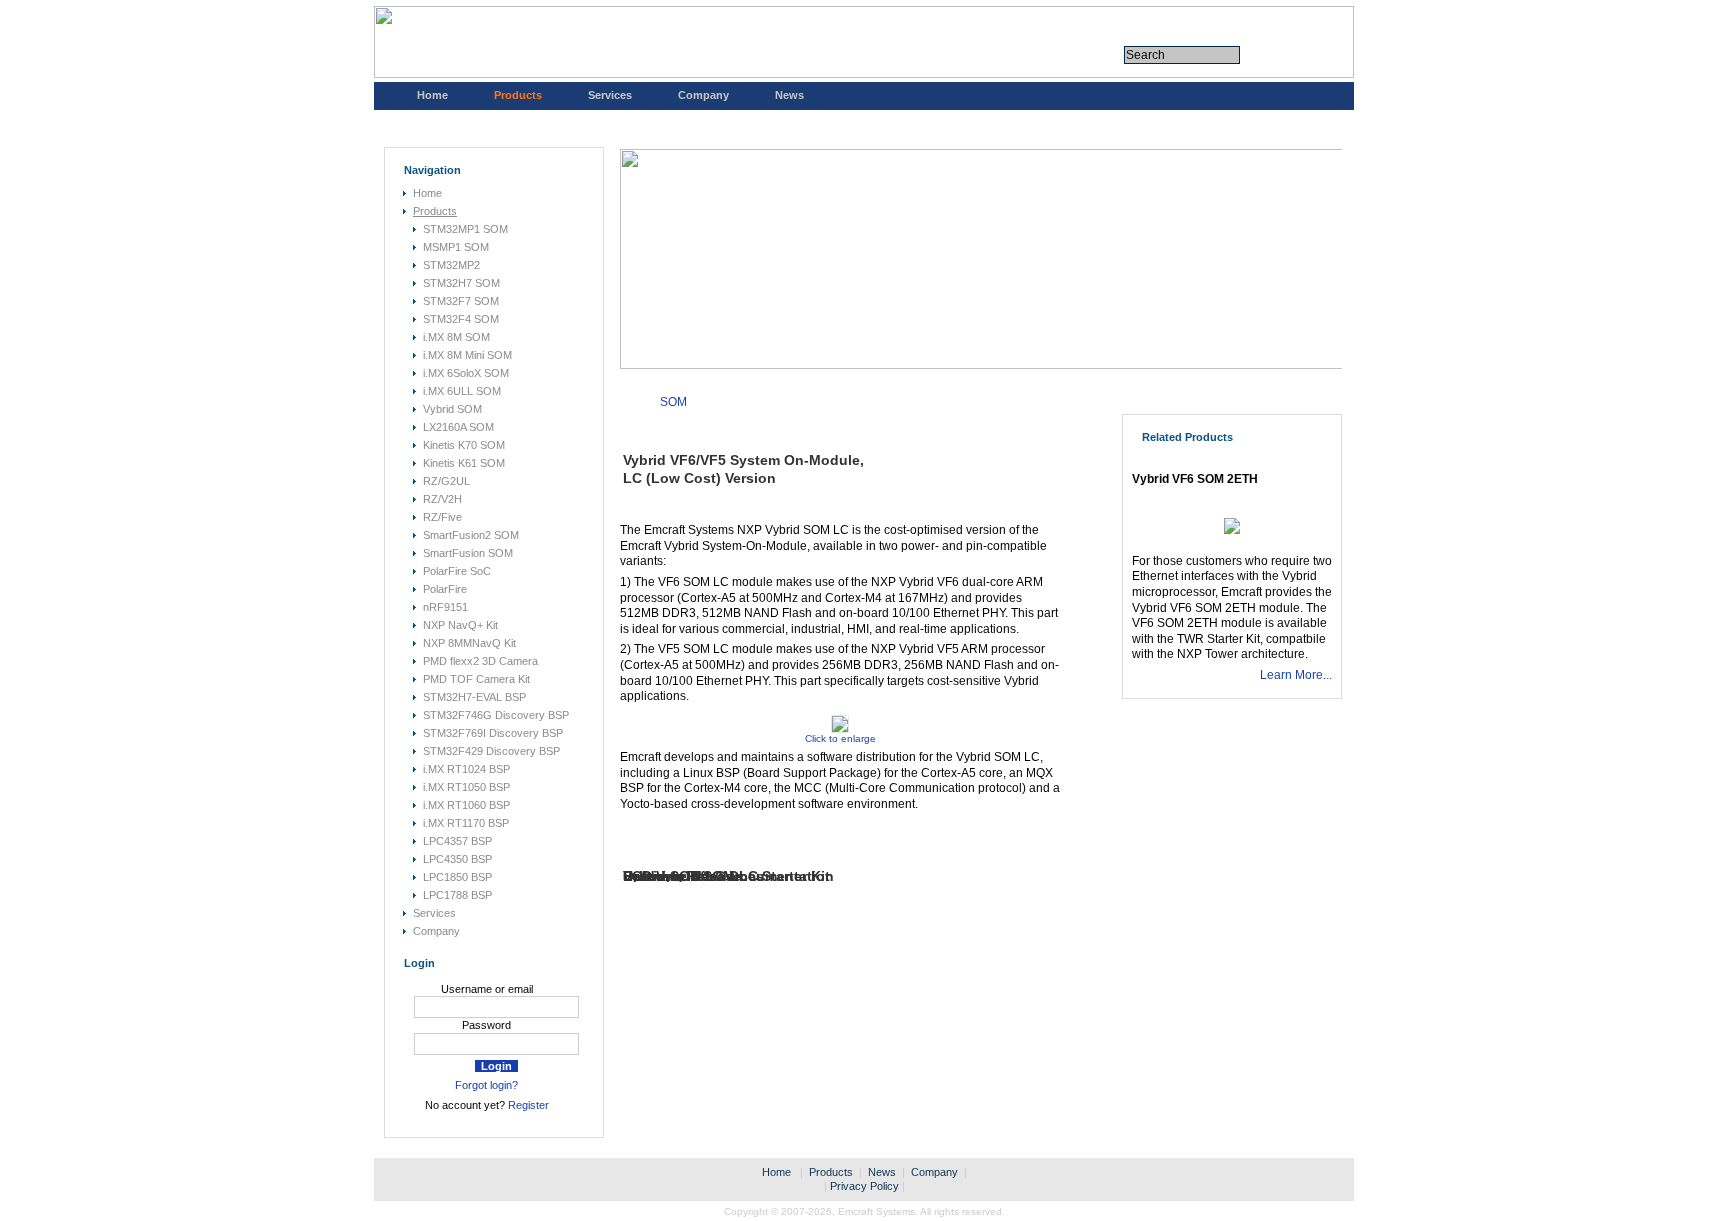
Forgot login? (486, 1085)
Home (432, 95)
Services (610, 95)
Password (486, 1025)
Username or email (487, 989)
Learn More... (1296, 675)
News (789, 95)
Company (703, 95)
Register (528, 1105)
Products (518, 95)
